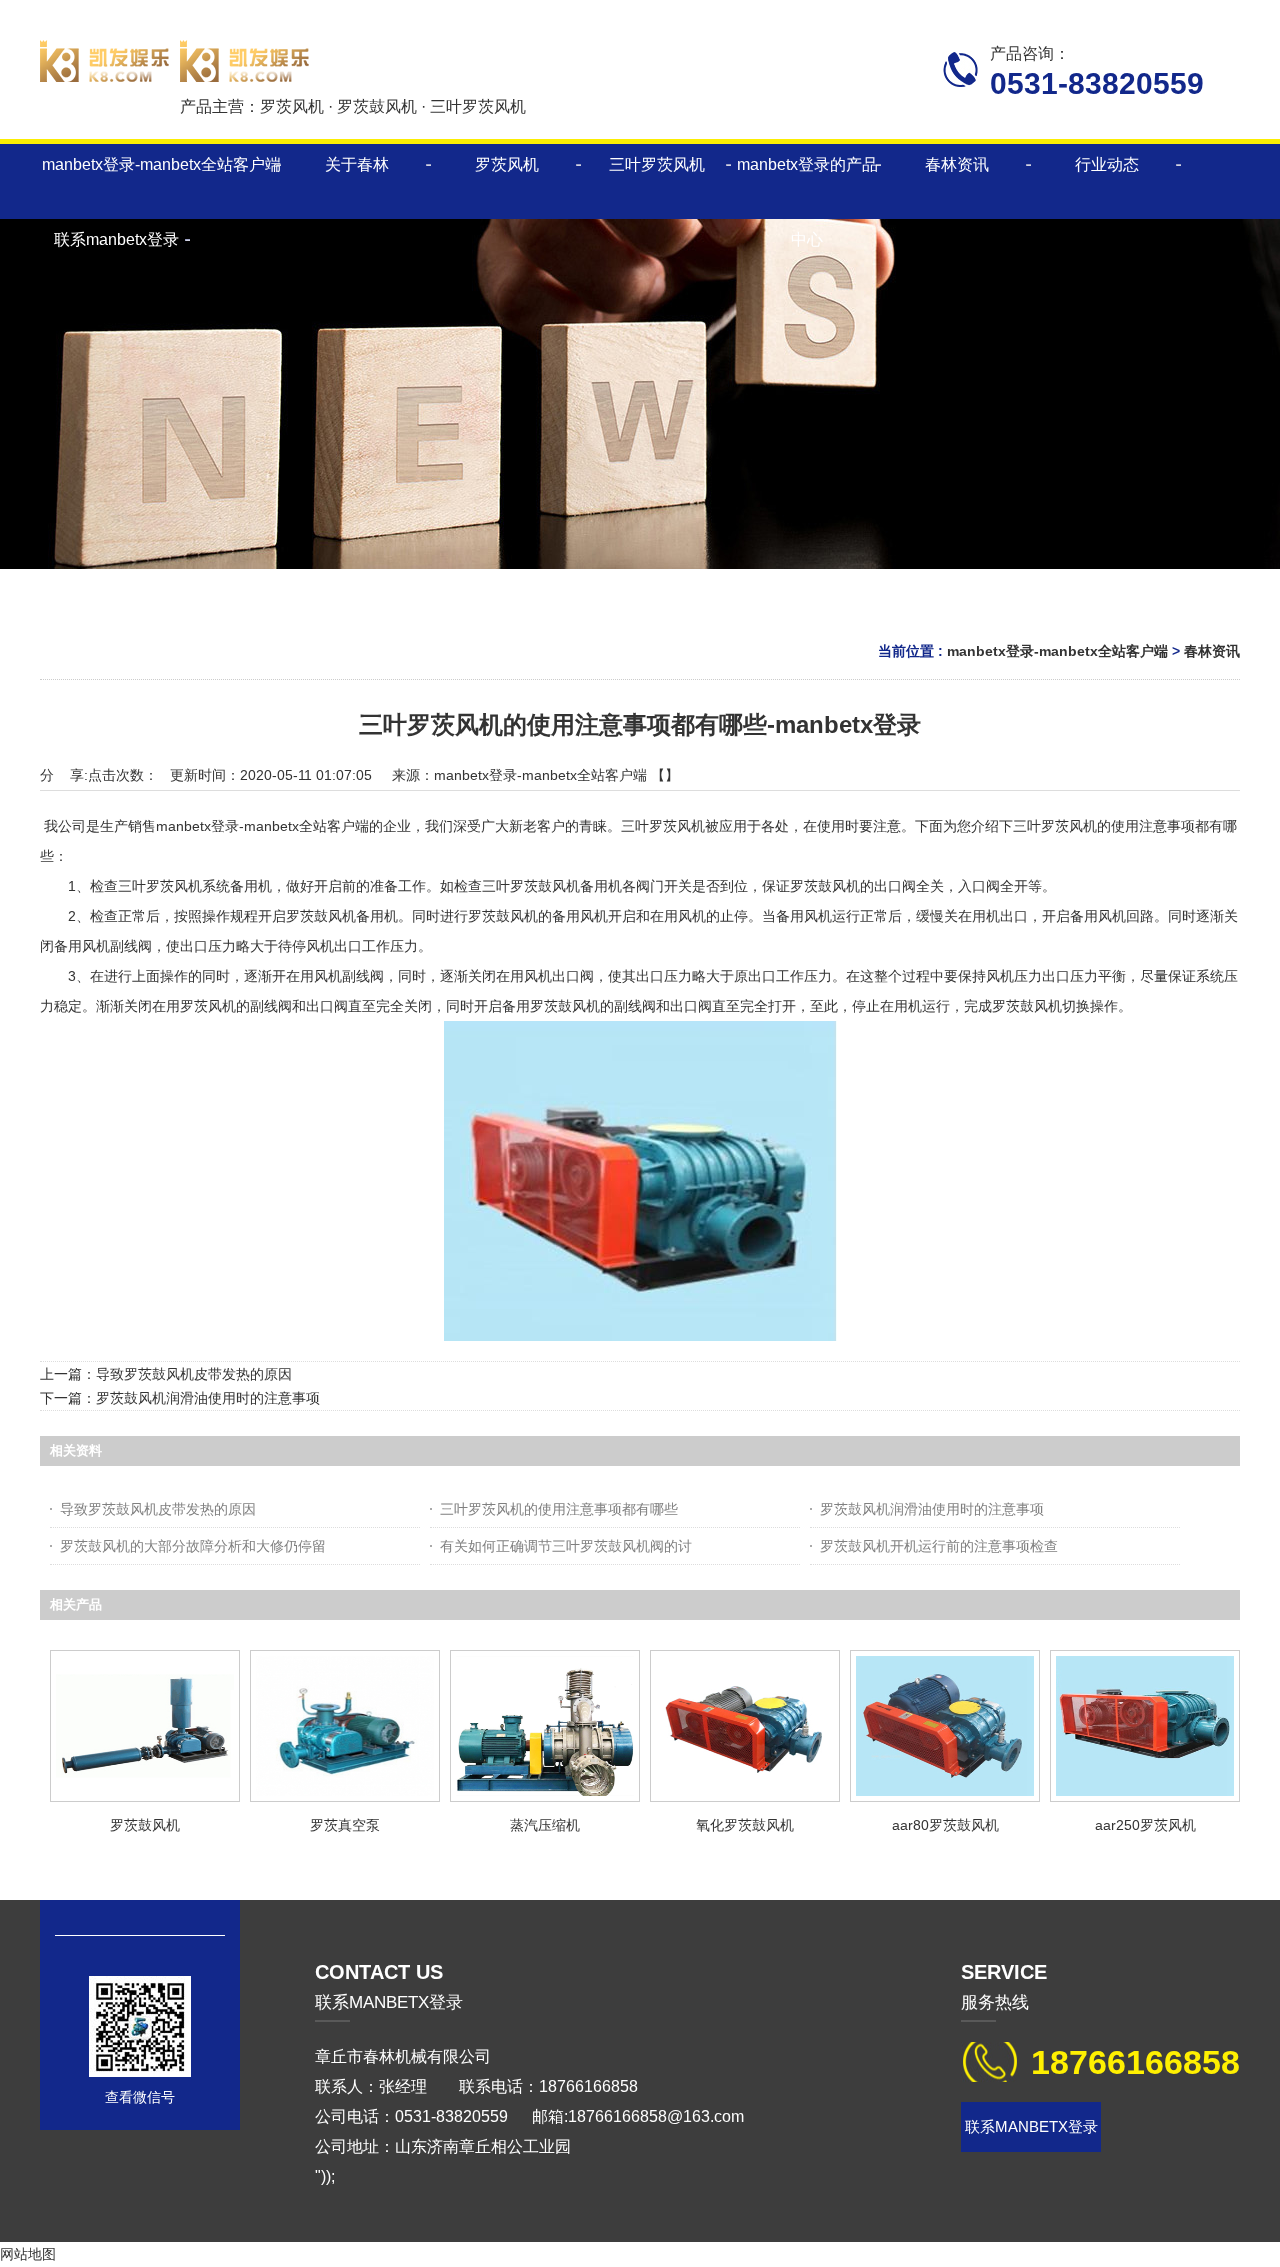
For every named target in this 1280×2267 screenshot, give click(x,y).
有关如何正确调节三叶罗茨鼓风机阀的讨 (566, 1546)
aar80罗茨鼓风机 (945, 1825)
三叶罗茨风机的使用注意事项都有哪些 (559, 1509)
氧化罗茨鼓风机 (745, 1825)
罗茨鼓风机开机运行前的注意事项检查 (939, 1546)
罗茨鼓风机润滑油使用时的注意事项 (208, 1398)
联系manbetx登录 (1031, 2126)
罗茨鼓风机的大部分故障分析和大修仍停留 (193, 1546)
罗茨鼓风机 (145, 1825)
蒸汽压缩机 (545, 1825)
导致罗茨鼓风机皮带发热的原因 (194, 1374)
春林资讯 (1212, 651)
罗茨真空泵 (345, 1825)
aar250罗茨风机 (1145, 1825)
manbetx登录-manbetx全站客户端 (161, 164)
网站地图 (28, 2254)
